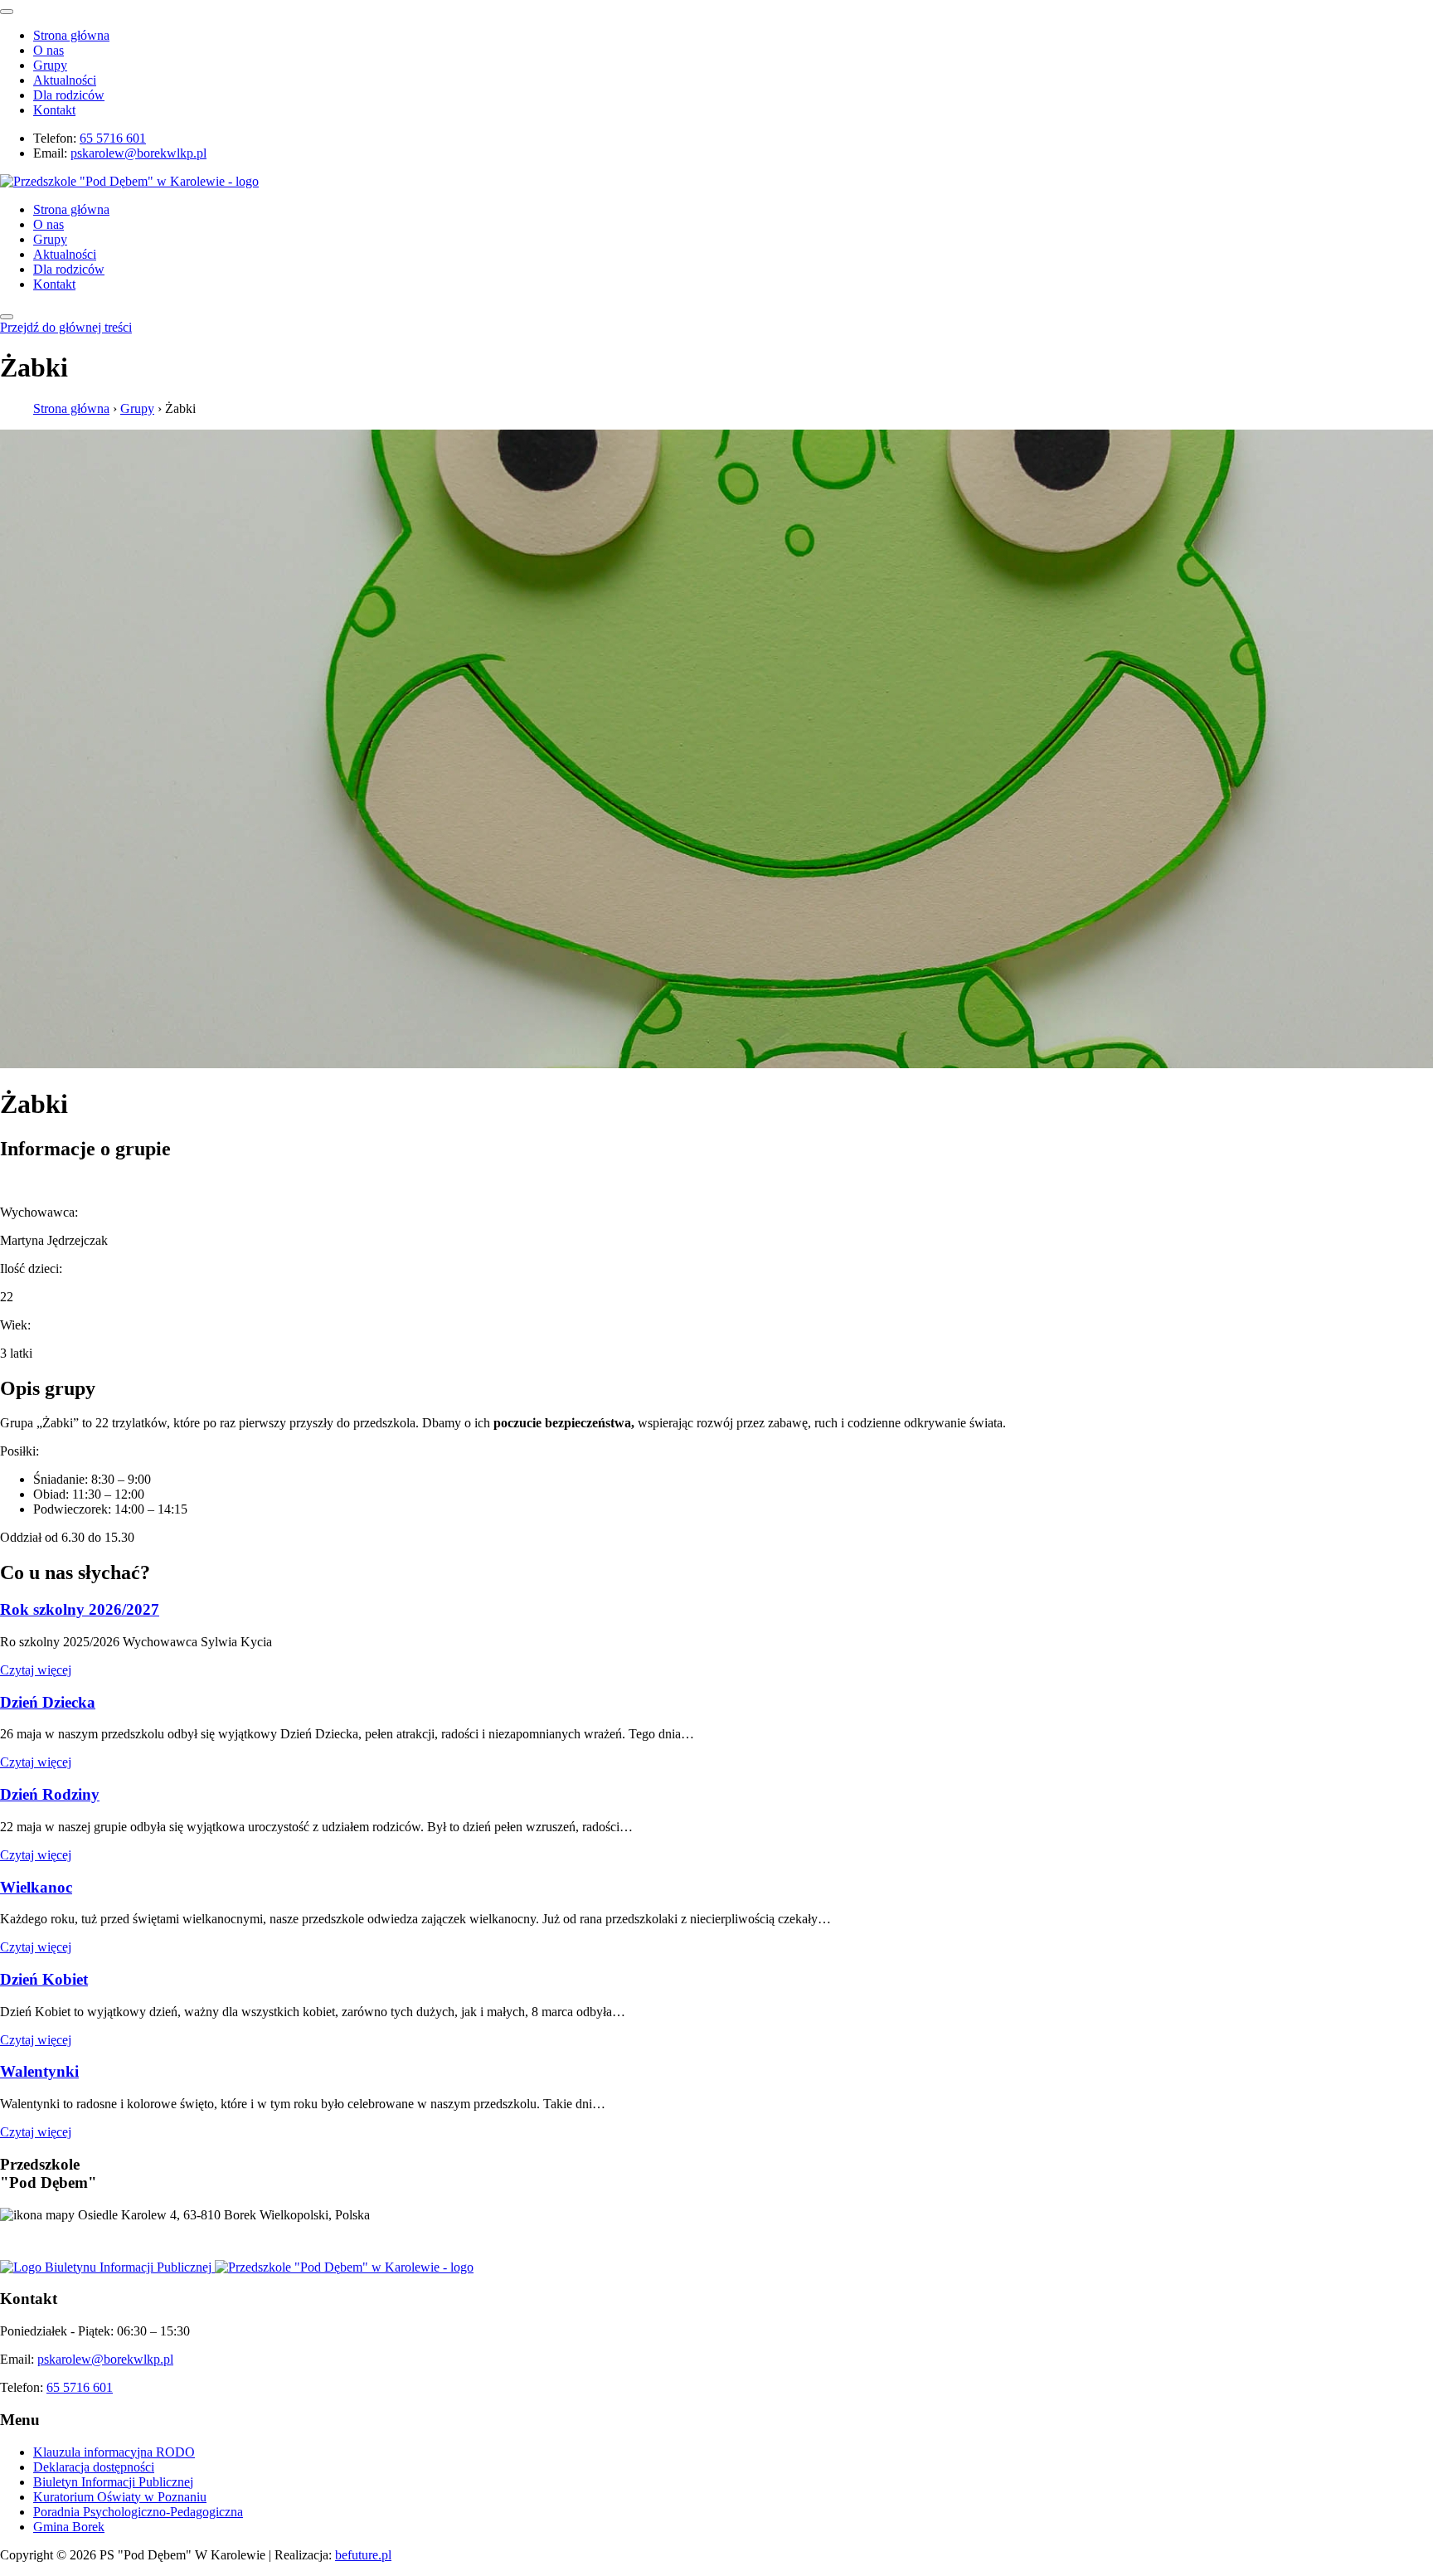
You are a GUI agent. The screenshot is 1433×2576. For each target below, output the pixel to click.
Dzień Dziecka (48, 1702)
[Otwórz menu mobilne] (7, 317)
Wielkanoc (36, 1887)
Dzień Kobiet (44, 1979)
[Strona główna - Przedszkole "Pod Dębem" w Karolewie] (129, 181)
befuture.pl (363, 2555)
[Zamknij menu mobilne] (7, 12)
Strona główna (71, 35)
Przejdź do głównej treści (66, 327)
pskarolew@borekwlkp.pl (138, 153)
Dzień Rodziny (50, 1794)
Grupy (50, 65)
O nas (49, 50)
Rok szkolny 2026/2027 (80, 1609)
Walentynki (39, 2071)
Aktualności (65, 80)
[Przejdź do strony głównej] (344, 2267)
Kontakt (54, 110)
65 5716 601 (113, 138)
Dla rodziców (69, 95)
